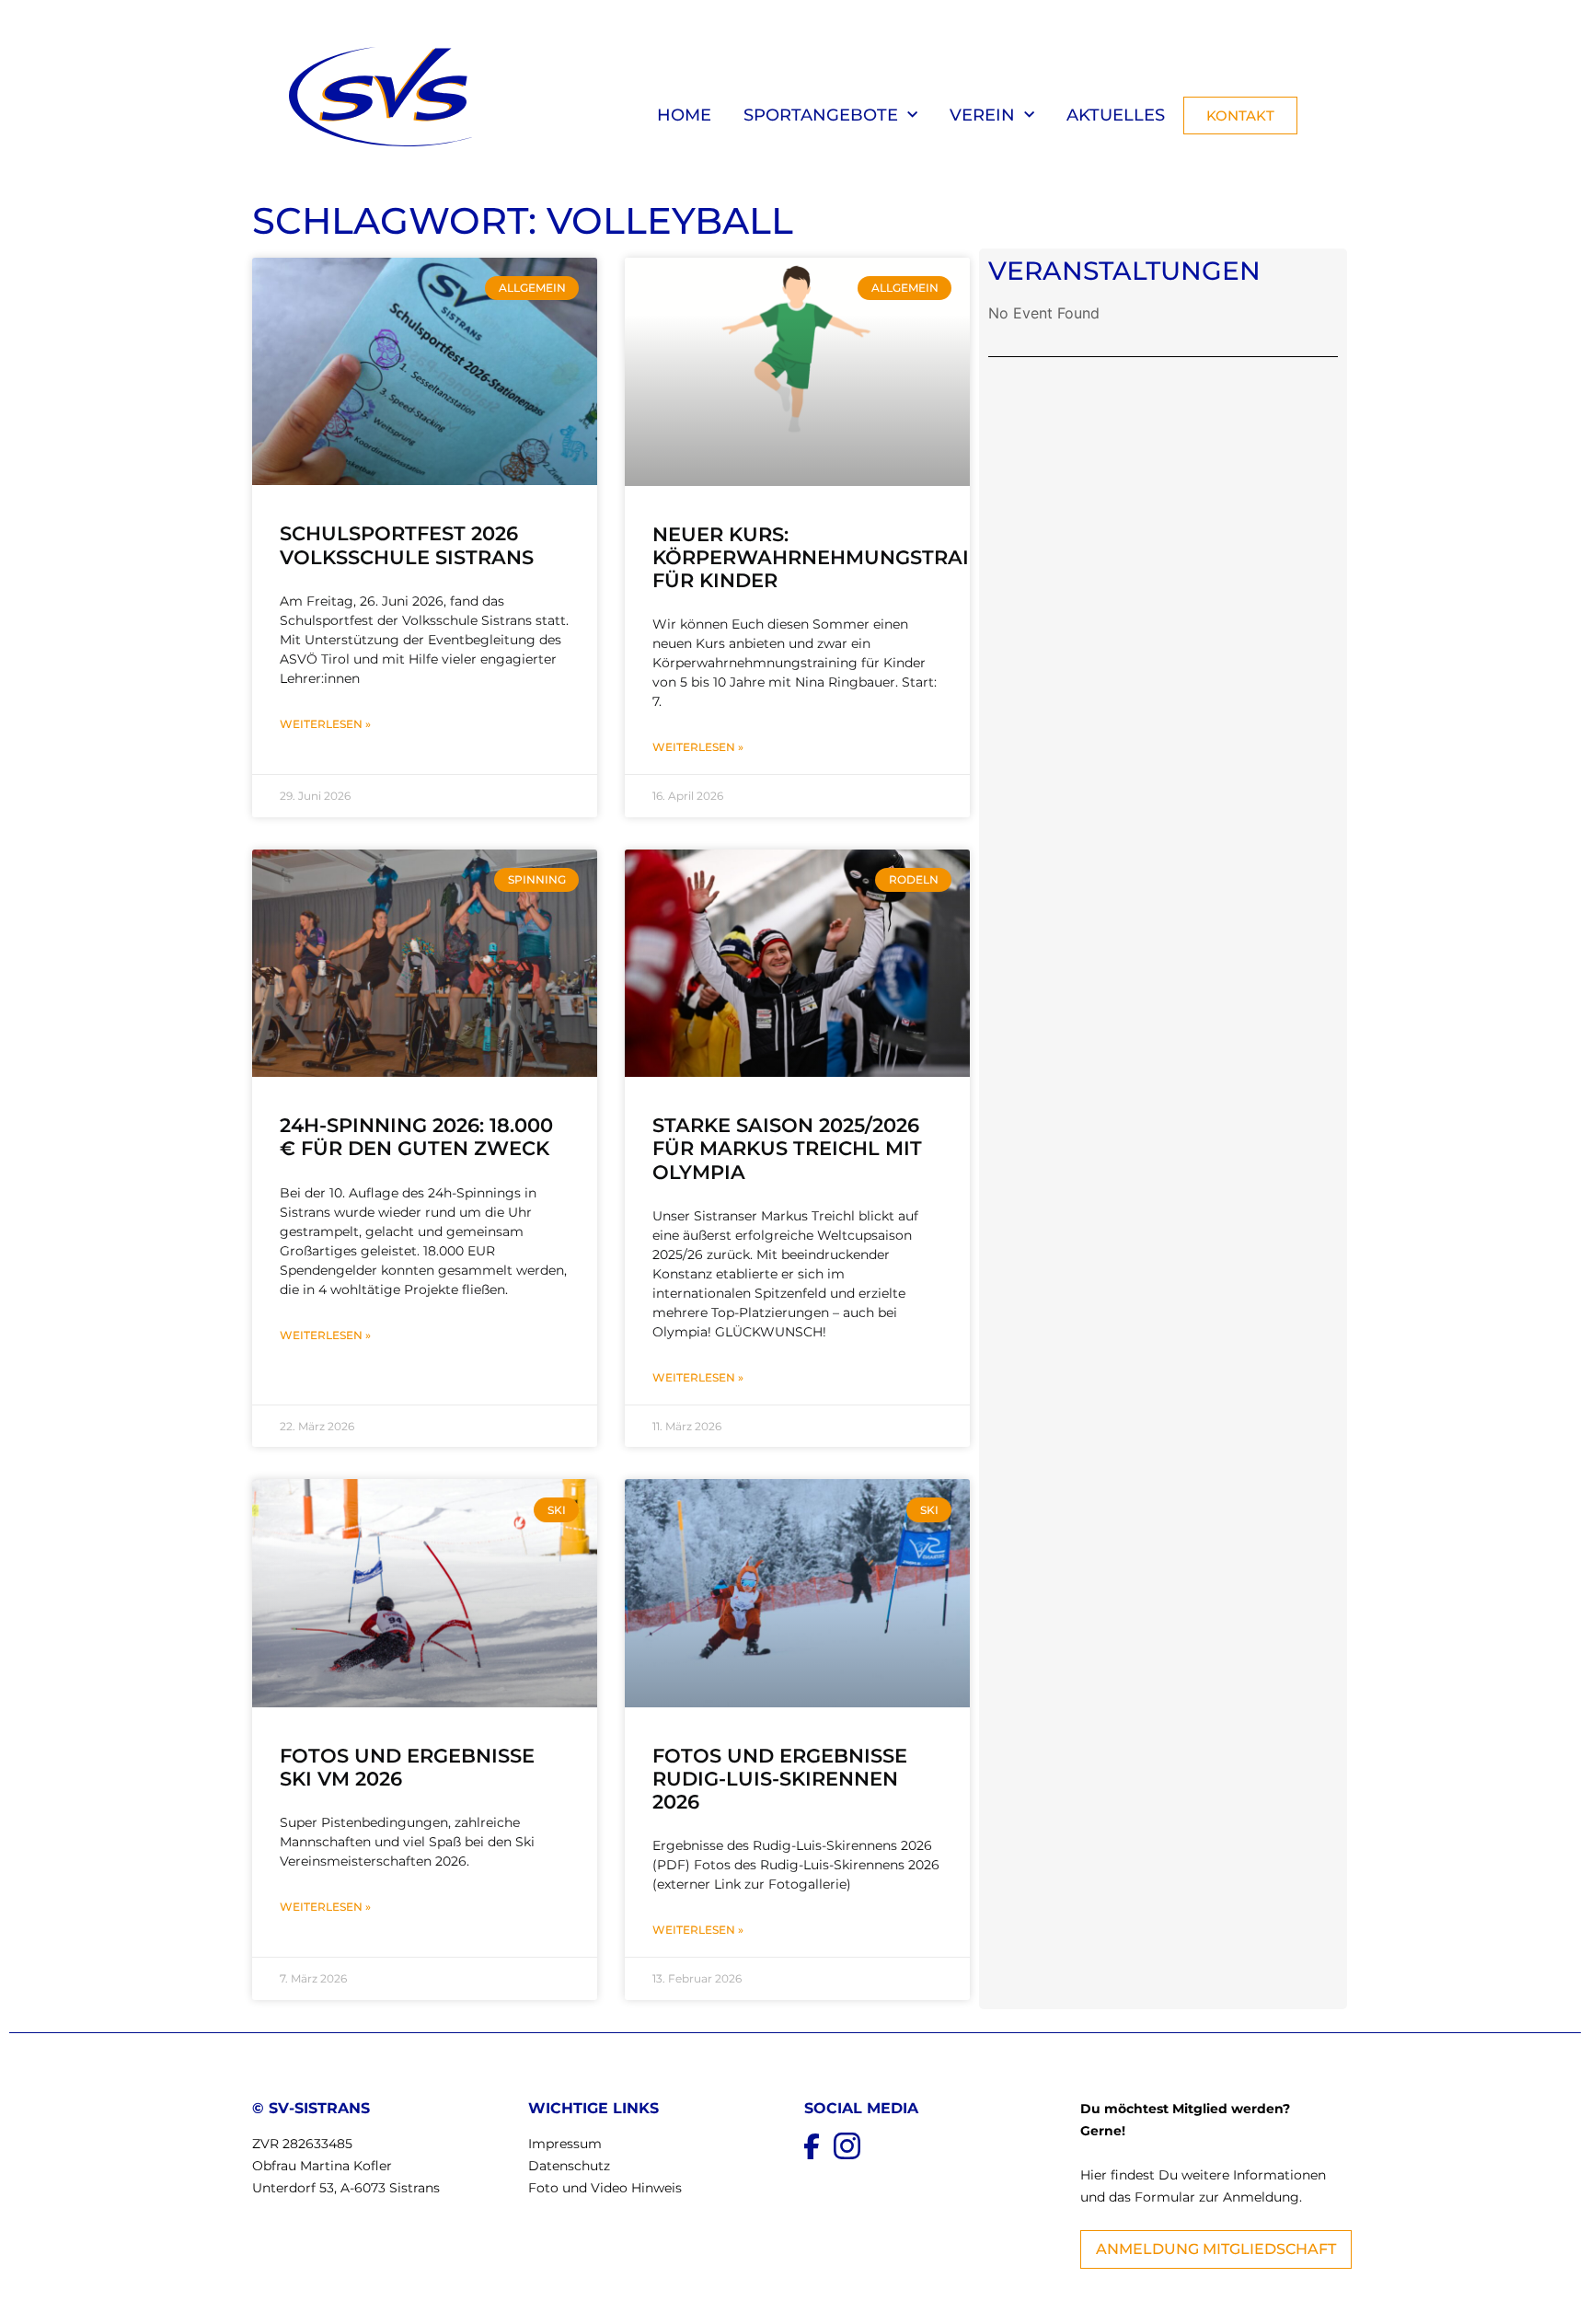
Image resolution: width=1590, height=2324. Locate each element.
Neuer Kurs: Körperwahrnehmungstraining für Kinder (837, 557)
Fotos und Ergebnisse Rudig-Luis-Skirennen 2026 (780, 1779)
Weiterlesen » (325, 724)
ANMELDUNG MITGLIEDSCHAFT (1216, 2249)
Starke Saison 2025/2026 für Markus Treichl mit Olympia (787, 1148)
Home (684, 115)
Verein (982, 115)
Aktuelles (1116, 115)
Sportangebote (821, 115)
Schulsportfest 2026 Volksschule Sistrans (407, 545)
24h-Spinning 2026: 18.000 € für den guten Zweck (416, 1137)
